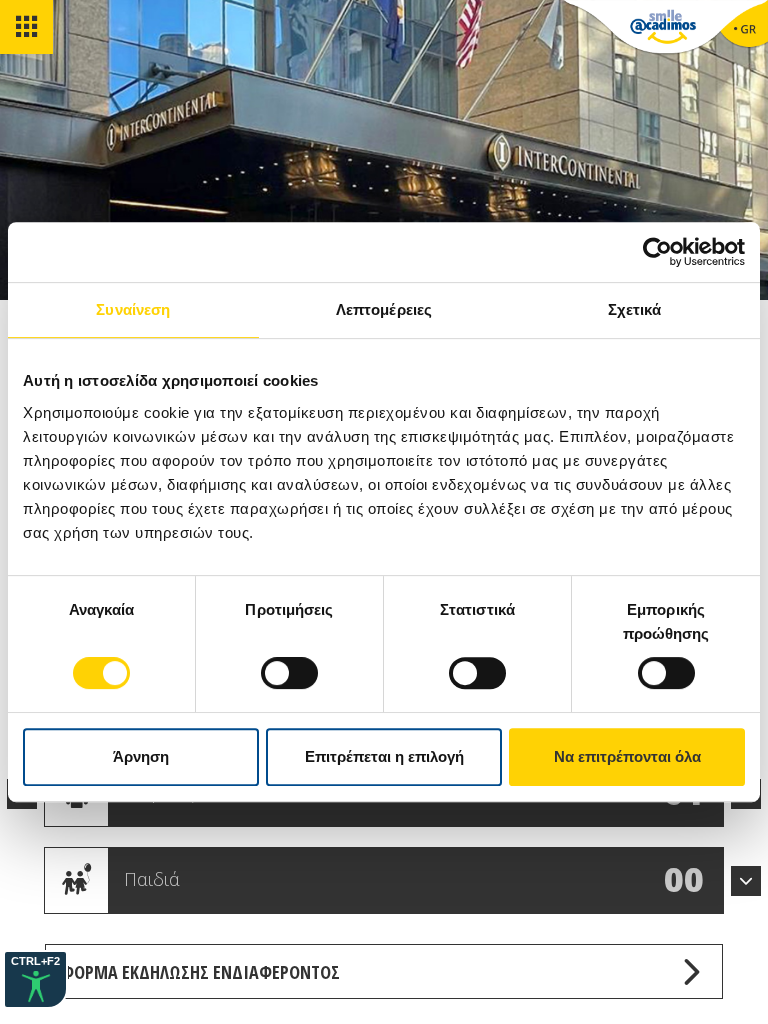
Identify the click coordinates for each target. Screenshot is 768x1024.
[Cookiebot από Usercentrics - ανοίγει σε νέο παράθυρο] (657, 252)
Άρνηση (141, 756)
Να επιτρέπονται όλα (627, 756)
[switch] (289, 673)
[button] (746, 881)
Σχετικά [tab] (635, 309)
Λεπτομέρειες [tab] (384, 309)
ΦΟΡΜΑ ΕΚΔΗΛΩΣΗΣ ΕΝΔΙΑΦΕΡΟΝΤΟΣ (200, 972)
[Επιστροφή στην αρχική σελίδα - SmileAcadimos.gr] (663, 30)
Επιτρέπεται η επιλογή (384, 756)
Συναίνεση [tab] (133, 309)
